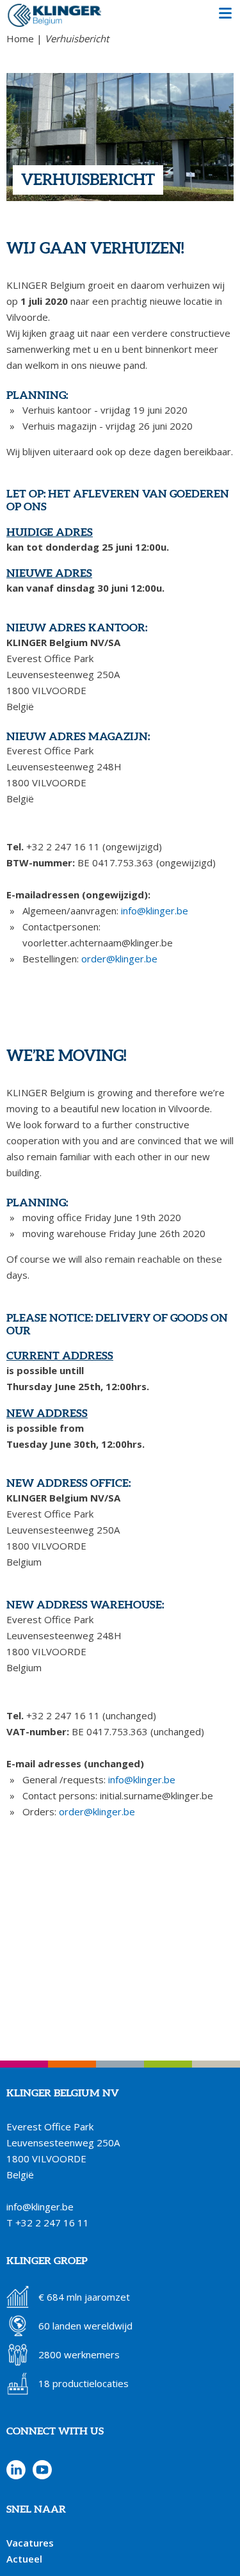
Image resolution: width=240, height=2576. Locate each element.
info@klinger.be (155, 911)
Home (20, 38)
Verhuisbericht (77, 38)
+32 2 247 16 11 (52, 2223)
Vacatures (30, 2543)
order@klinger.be (119, 959)
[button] (225, 15)
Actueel (24, 2559)
